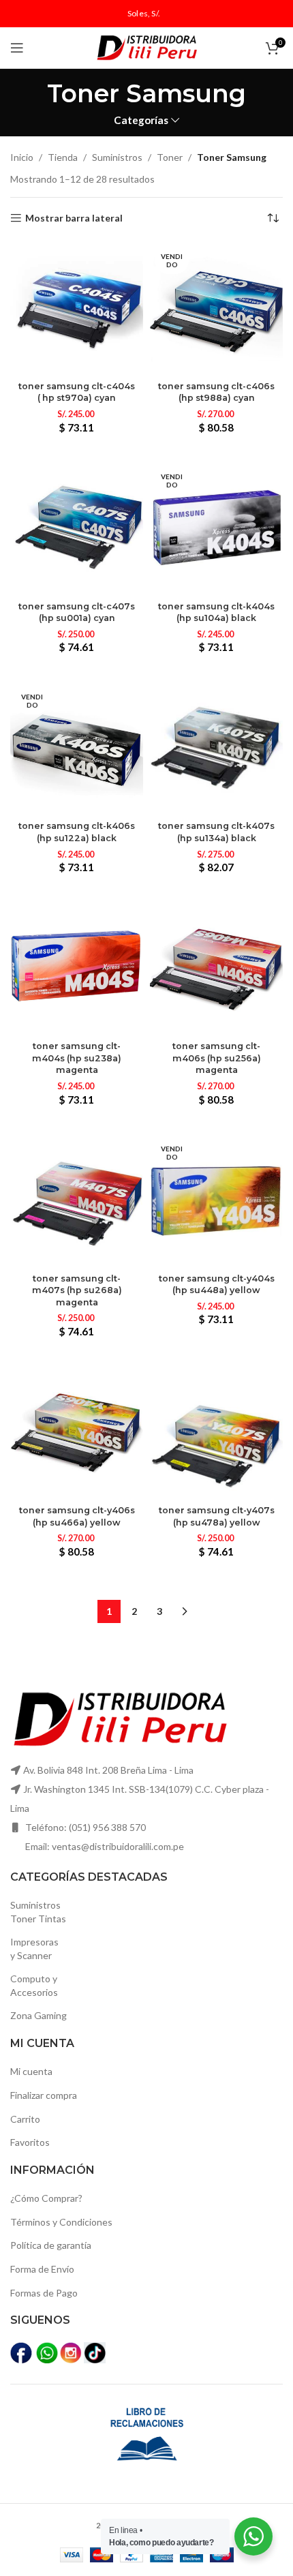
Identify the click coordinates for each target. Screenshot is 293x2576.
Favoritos (30, 2142)
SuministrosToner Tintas (38, 1912)
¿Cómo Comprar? (46, 2198)
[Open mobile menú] (17, 48)
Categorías (141, 120)
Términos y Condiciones (61, 2222)
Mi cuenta (31, 2071)
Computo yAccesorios (34, 1985)
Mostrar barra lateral (74, 218)
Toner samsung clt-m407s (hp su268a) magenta (77, 1290)
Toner (170, 157)
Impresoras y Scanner (34, 1949)
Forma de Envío (42, 2269)
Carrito (25, 2119)
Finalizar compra (44, 2095)
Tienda (63, 157)
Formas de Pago (44, 2293)
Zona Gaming (38, 2015)
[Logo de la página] (146, 47)
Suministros (117, 157)
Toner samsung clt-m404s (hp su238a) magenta (77, 1058)
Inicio (22, 157)
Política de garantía (51, 2245)
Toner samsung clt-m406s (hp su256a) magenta (217, 1058)
